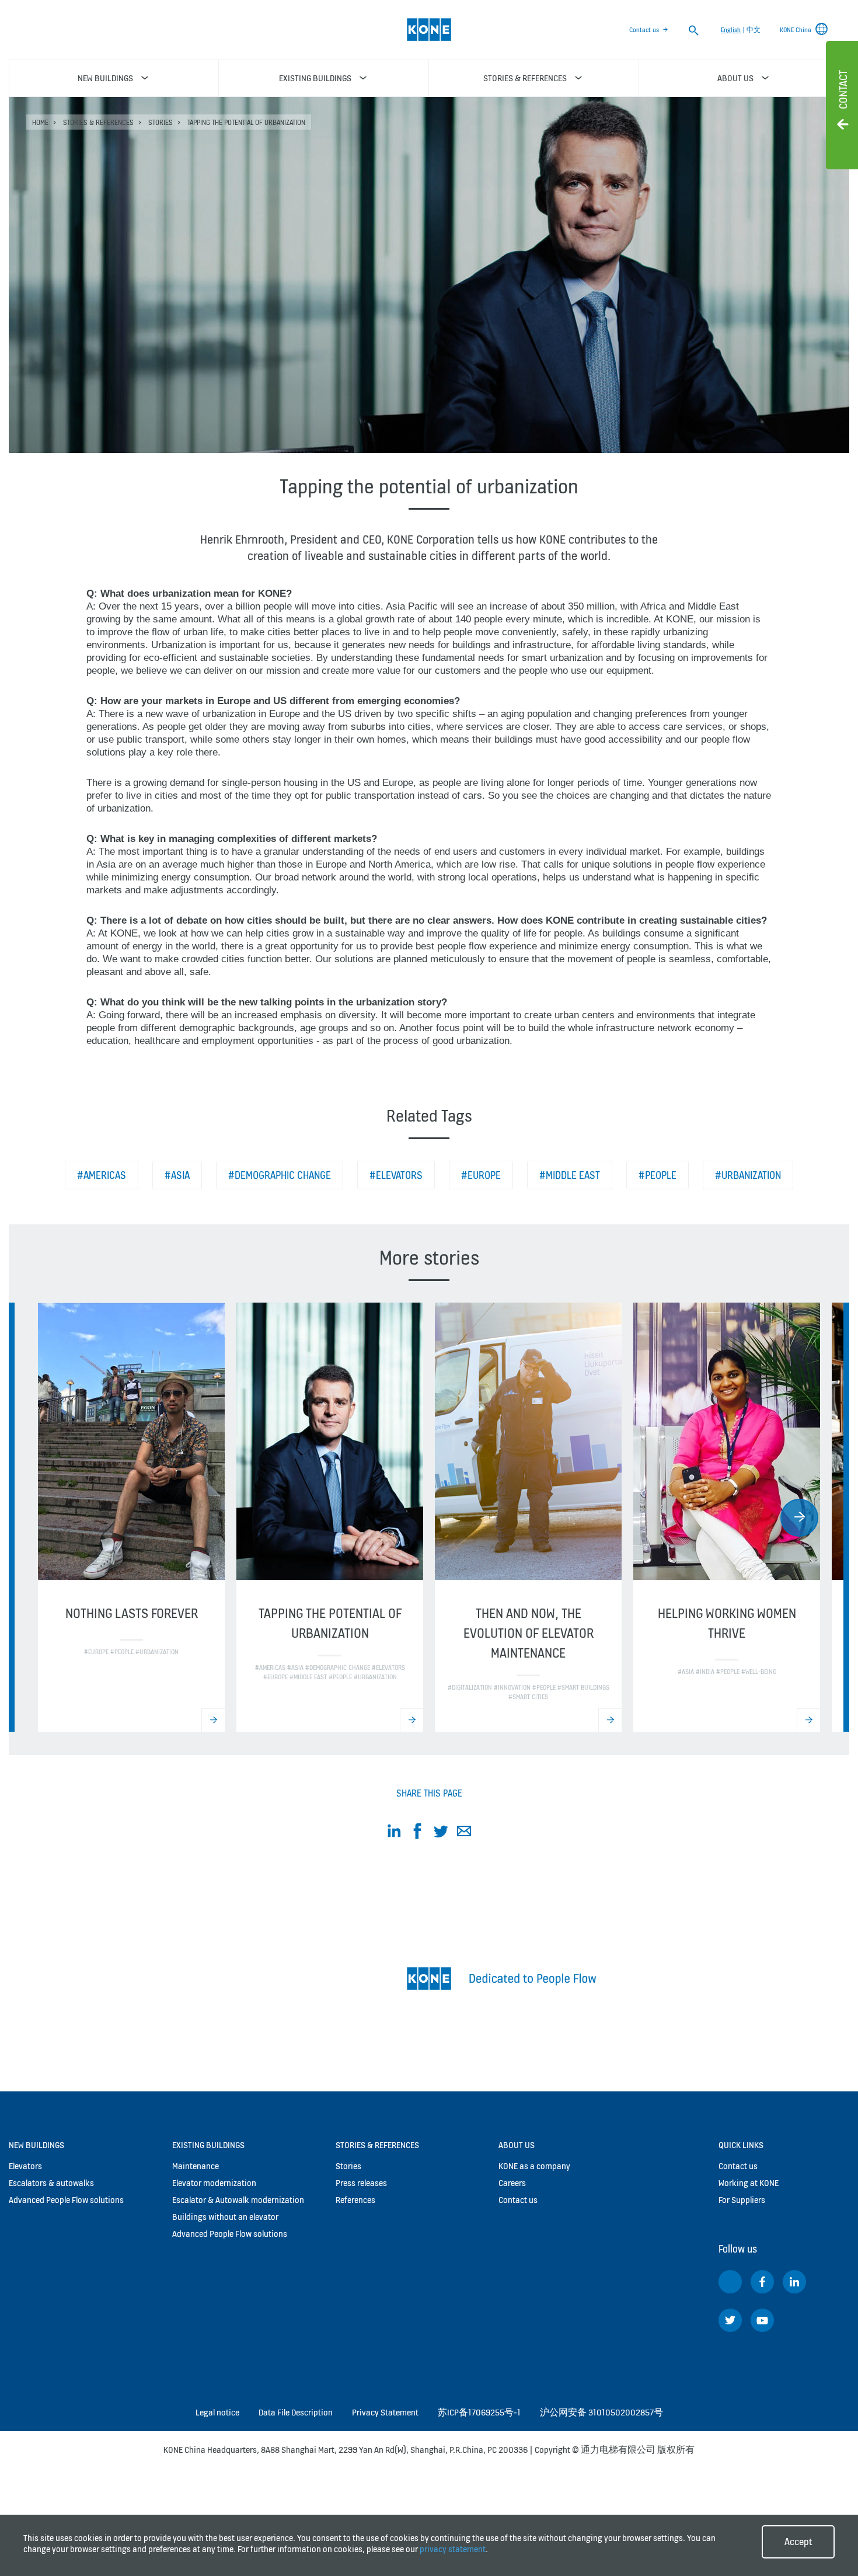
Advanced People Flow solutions (66, 2200)
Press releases (361, 2183)
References (355, 2200)
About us (517, 2145)
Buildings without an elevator (225, 2217)
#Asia (177, 1175)
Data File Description (296, 2412)
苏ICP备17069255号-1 (479, 2412)
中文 (754, 30)
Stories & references (98, 122)
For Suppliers (742, 2200)
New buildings (36, 2145)
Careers (512, 2183)
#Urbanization (748, 1175)
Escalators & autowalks (51, 2183)
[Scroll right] (799, 1518)
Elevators (25, 2166)
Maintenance (196, 2166)
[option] (131, 1517)
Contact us (644, 30)
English (731, 30)
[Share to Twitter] (441, 1833)
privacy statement (453, 2549)
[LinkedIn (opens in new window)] (794, 2282)
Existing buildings (208, 2145)
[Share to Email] (464, 1833)
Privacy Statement (385, 2412)
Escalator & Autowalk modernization (238, 2200)
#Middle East (570, 1175)
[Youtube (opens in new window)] (762, 2320)
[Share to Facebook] (417, 1833)
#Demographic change (280, 1175)
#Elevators (396, 1175)
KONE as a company (534, 2166)
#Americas (102, 1175)
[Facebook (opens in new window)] (762, 2282)
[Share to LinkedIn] (394, 1833)
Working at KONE (749, 2183)
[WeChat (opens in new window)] (730, 2282)
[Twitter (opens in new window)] (730, 2320)
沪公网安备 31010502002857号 (601, 2412)
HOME (40, 122)
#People (658, 1175)
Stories (161, 122)
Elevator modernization (214, 2183)
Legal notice (217, 2412)
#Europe (481, 1175)
